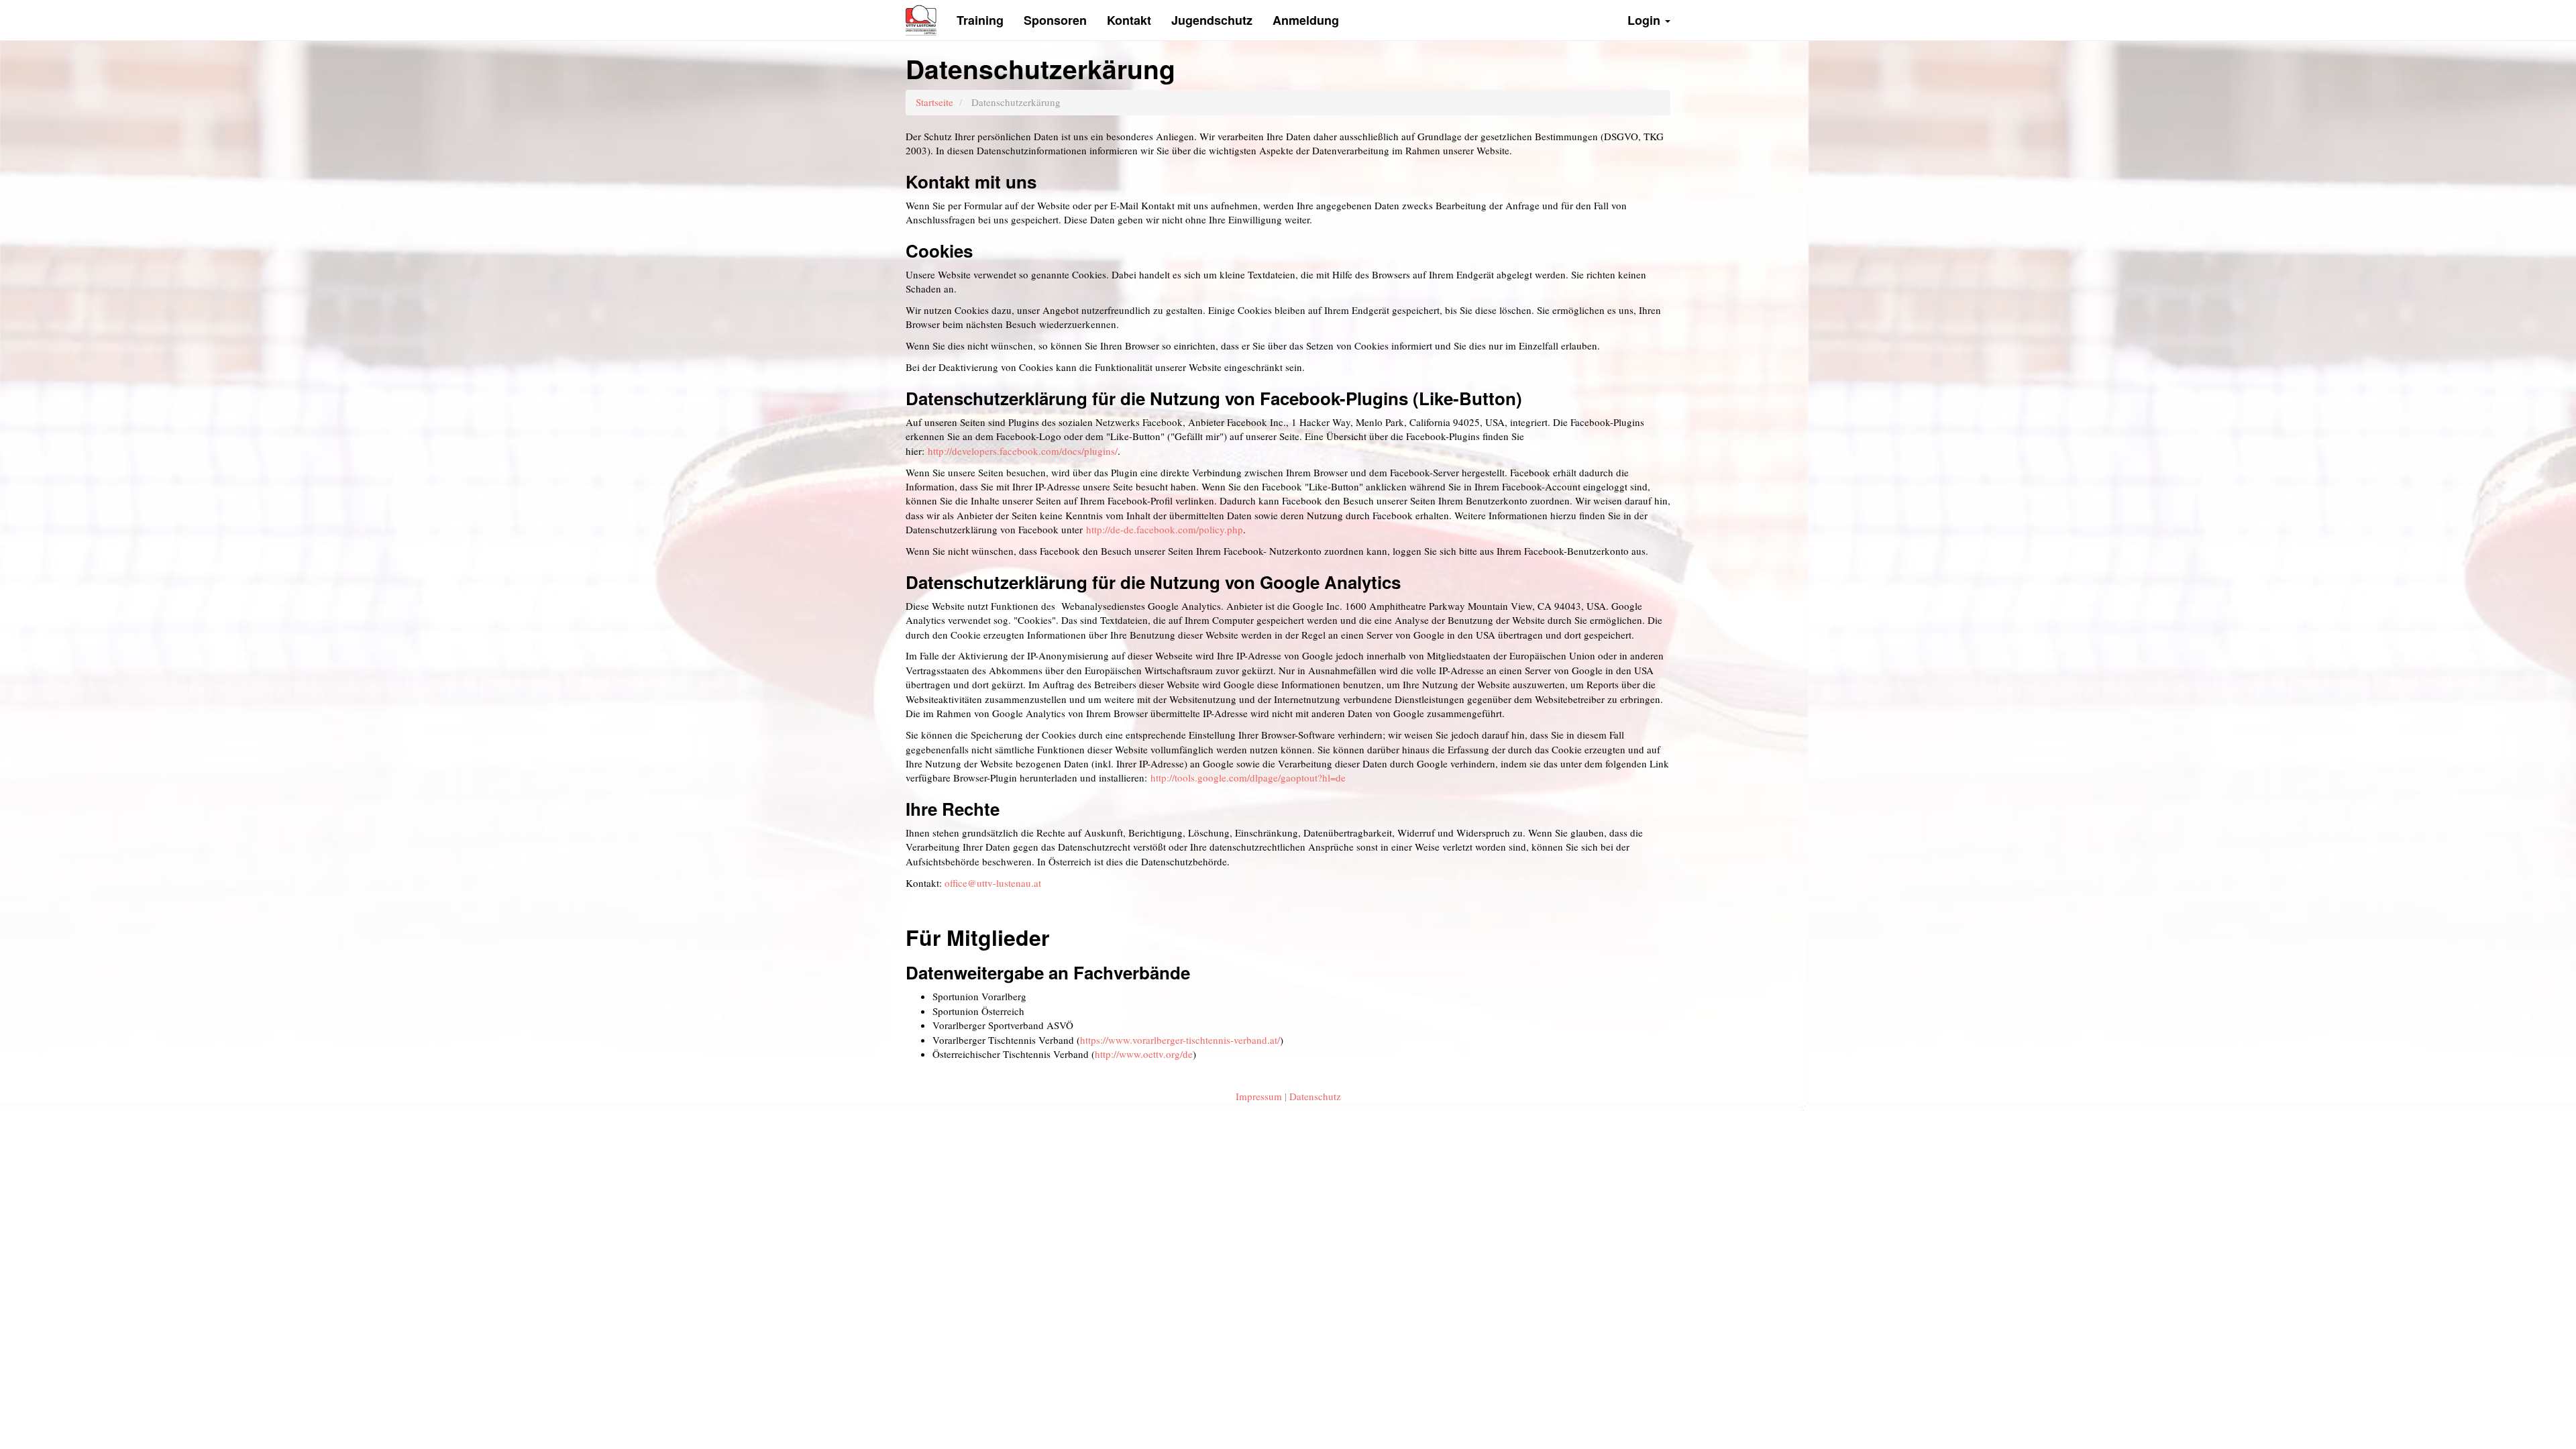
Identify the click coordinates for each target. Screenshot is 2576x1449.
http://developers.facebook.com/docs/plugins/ (1023, 451)
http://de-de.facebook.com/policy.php (1165, 529)
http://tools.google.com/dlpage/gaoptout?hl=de (1248, 777)
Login (1646, 20)
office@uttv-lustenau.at (993, 883)
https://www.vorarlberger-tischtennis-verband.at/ (1180, 1040)
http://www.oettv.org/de (1144, 1054)
